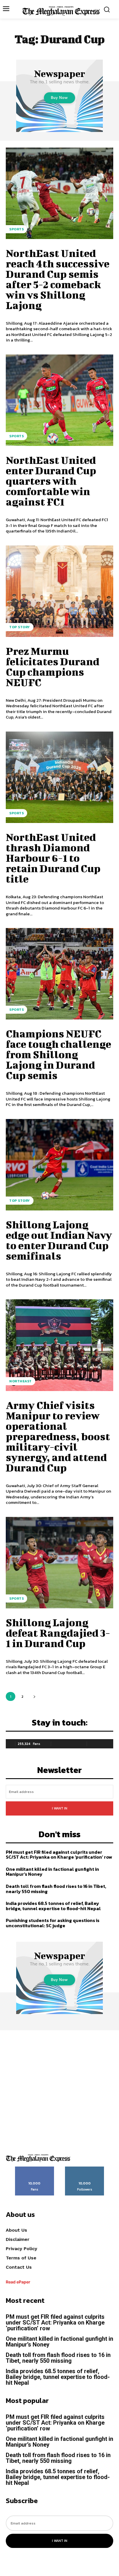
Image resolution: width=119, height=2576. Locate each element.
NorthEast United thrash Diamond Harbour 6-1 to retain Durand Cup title (53, 858)
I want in (60, 1808)
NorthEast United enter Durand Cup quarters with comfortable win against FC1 (51, 481)
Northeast (21, 1381)
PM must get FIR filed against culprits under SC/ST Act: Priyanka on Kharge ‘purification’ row (59, 1855)
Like (35, 2169)
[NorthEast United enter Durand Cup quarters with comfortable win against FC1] (59, 400)
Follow (85, 2169)
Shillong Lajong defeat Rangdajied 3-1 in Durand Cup (58, 1633)
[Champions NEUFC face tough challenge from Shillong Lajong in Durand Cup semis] (59, 974)
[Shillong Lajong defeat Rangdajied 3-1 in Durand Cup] (59, 1563)
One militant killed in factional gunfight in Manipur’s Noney (52, 1872)
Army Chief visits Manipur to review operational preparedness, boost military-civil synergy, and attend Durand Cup (58, 1436)
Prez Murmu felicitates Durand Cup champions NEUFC (53, 666)
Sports (16, 229)
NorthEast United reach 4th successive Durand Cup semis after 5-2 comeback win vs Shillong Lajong (58, 279)
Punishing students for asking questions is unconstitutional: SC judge (53, 1923)
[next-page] (34, 1696)
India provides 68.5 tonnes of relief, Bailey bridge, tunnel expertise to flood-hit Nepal (53, 1906)
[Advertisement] (59, 2090)
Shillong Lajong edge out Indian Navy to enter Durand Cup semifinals (59, 1240)
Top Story (20, 627)
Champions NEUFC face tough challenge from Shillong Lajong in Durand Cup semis (58, 1054)
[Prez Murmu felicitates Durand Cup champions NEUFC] (59, 591)
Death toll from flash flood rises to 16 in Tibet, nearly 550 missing (56, 1889)
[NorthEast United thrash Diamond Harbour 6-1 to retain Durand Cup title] (59, 777)
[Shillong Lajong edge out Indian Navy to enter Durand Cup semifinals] (59, 1165)
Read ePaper (18, 2282)
